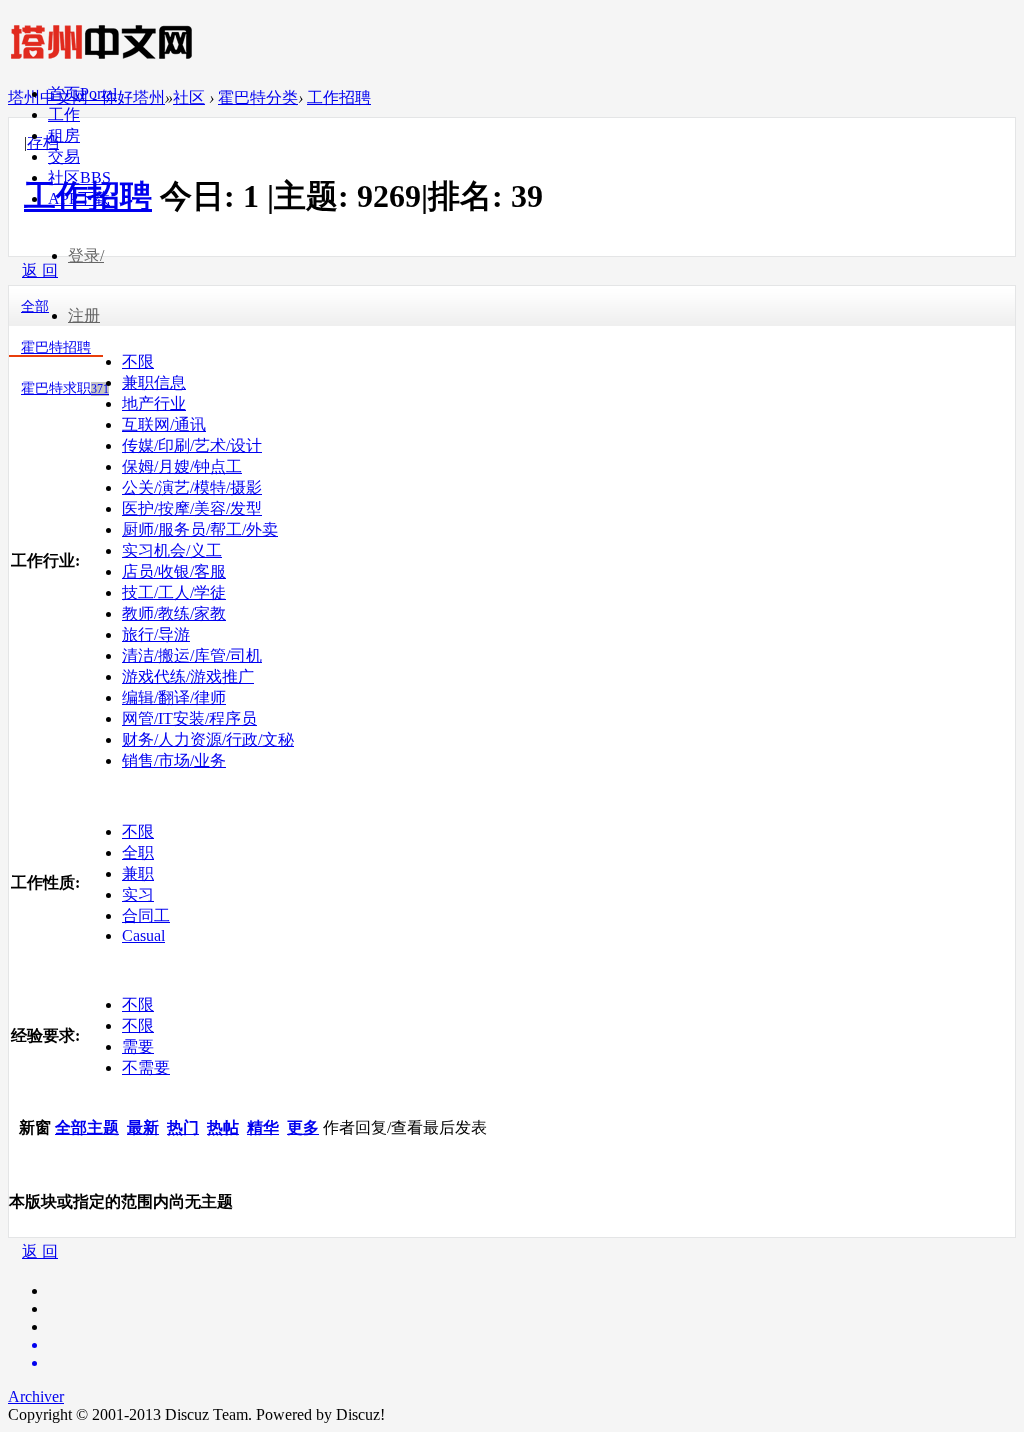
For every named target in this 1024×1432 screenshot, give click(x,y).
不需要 (146, 1067)
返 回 (40, 1251)
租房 (64, 135)
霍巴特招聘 (56, 347)
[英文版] (532, 1345)
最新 (143, 1127)
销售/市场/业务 (174, 760)
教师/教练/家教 (174, 613)
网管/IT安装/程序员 (189, 718)
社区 (79, 177)
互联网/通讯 (164, 424)
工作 (64, 114)
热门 (183, 1127)
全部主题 (87, 1127)
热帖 (223, 1127)
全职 (138, 852)
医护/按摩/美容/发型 (192, 508)
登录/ (86, 255)
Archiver (36, 1396)
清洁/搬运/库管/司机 (192, 655)
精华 (263, 1127)
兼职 (138, 873)
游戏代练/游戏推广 (188, 676)
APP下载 (79, 198)
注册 (84, 315)
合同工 (146, 915)
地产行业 (154, 403)
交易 (64, 156)
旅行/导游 (156, 634)
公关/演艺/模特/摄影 (192, 487)
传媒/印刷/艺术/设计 (192, 445)
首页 (82, 93)
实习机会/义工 (172, 550)
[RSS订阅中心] (532, 1363)
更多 (303, 1127)
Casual (143, 935)
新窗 (35, 1127)
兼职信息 (154, 382)
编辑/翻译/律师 (174, 697)
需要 (138, 1046)
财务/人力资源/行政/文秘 (208, 739)
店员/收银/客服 (174, 571)
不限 (138, 361)
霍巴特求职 (65, 388)
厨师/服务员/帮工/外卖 (200, 529)
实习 (138, 894)
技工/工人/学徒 (174, 592)
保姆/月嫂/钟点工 (182, 466)
